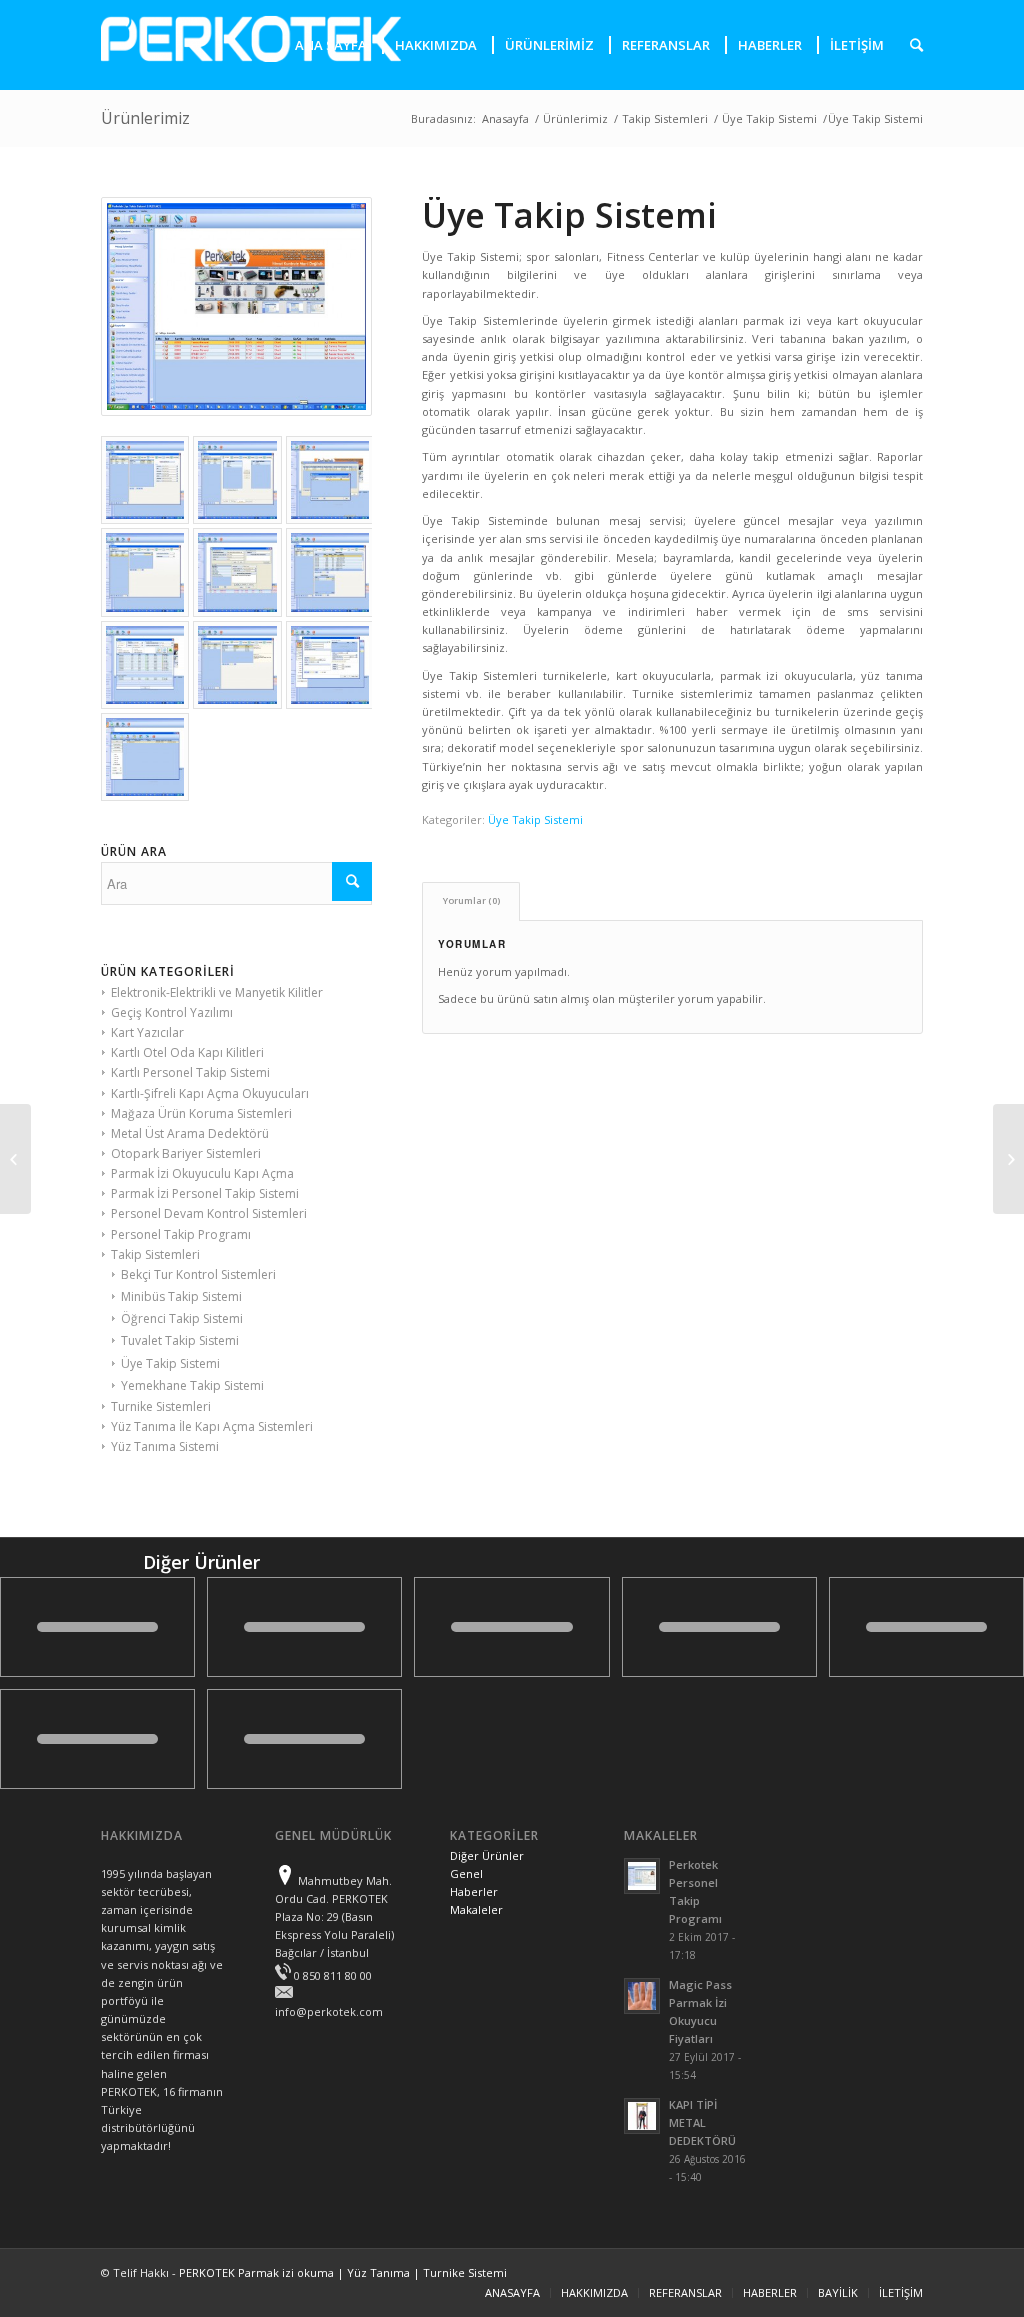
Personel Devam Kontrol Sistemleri (209, 1213)
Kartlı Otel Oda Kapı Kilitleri (187, 1052)
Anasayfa (505, 118)
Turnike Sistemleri (161, 1406)
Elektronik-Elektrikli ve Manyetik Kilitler (217, 992)
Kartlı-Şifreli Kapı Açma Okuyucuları (210, 1093)
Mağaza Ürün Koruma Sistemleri (201, 1113)
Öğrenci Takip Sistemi (182, 1318)
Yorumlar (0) (471, 900)
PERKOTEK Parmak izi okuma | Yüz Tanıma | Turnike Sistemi (343, 2272)
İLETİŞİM (901, 2292)
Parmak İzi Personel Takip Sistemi (205, 1193)
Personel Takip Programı (181, 1234)
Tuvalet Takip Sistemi (180, 1340)
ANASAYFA (512, 2292)
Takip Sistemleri (665, 118)
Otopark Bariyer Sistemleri (186, 1153)
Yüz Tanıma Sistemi (165, 1446)
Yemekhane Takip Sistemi (192, 1385)
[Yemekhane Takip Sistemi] (15, 1159)
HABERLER (770, 2292)
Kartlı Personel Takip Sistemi (190, 1072)
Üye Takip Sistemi (769, 118)
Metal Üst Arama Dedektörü (190, 1133)
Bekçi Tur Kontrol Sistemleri (198, 1274)
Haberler (474, 1891)
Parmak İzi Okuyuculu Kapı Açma (202, 1173)
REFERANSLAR (685, 2292)
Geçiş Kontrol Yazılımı (172, 1012)
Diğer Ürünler (487, 1855)
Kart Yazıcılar (147, 1032)
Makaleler (476, 1909)
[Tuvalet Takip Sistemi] (1008, 1159)
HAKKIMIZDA (594, 2292)
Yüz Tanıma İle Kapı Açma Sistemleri (212, 1426)
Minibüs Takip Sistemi (181, 1296)
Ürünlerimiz (145, 118)
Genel (466, 1873)
